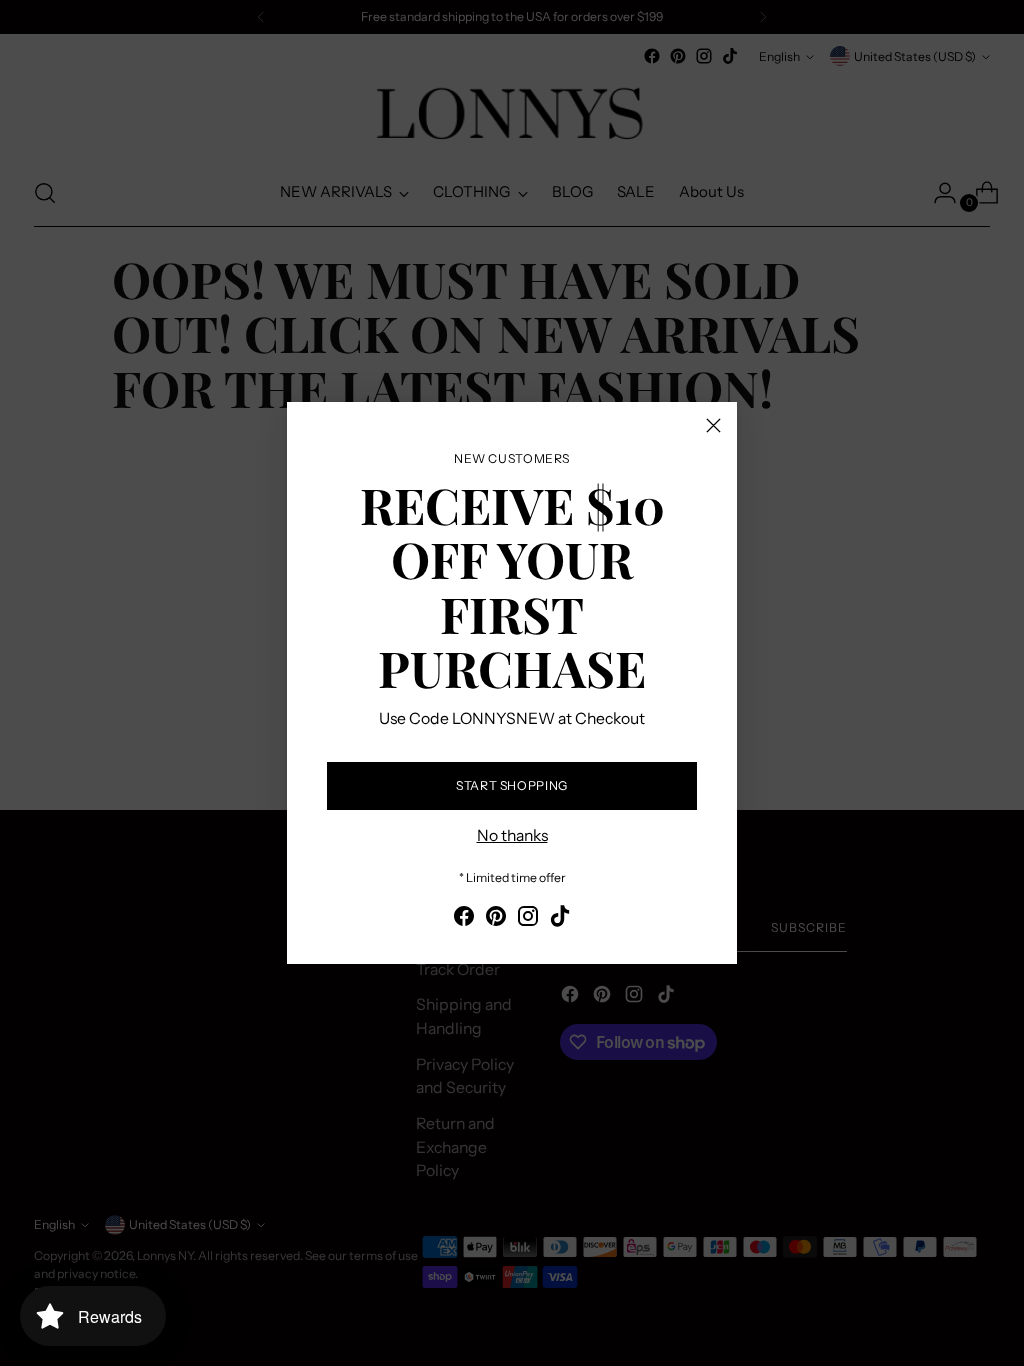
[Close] (713, 425)
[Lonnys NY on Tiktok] (560, 919)
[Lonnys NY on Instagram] (528, 919)
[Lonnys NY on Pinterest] (496, 919)
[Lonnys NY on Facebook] (464, 919)
